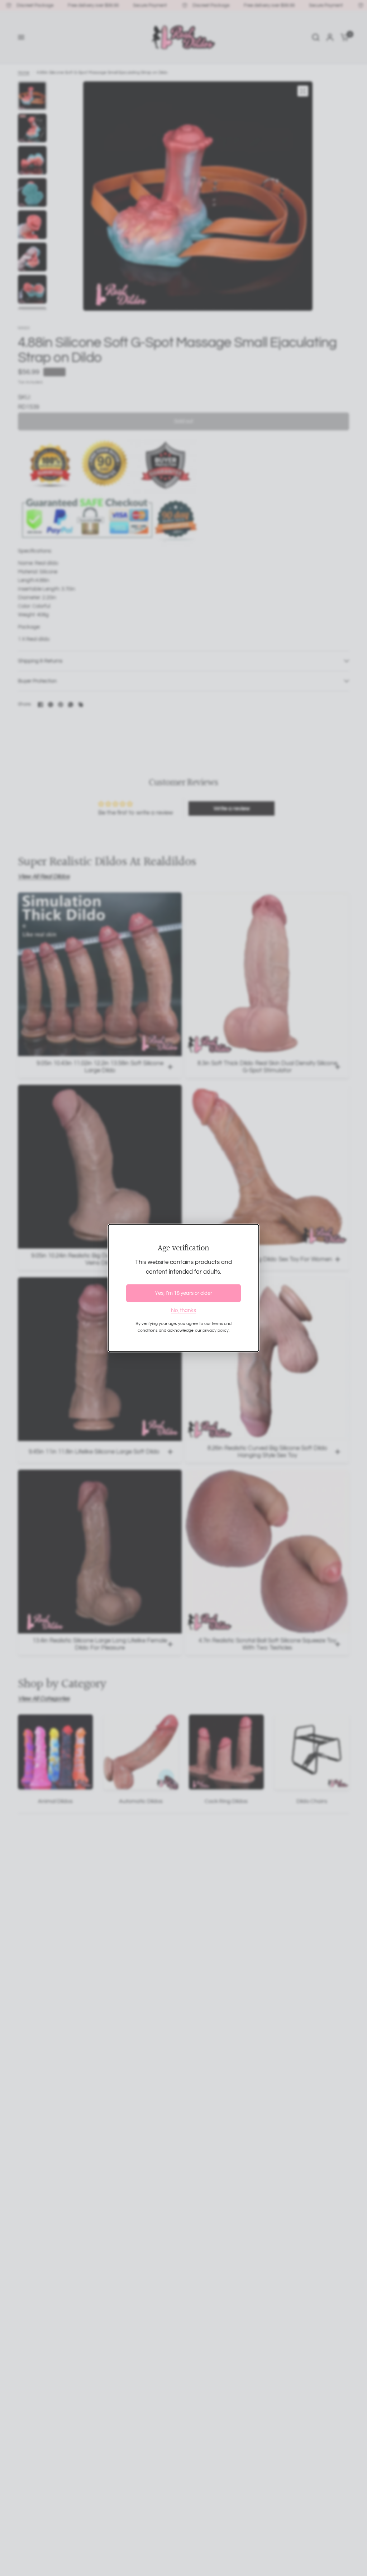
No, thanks (183, 1310)
